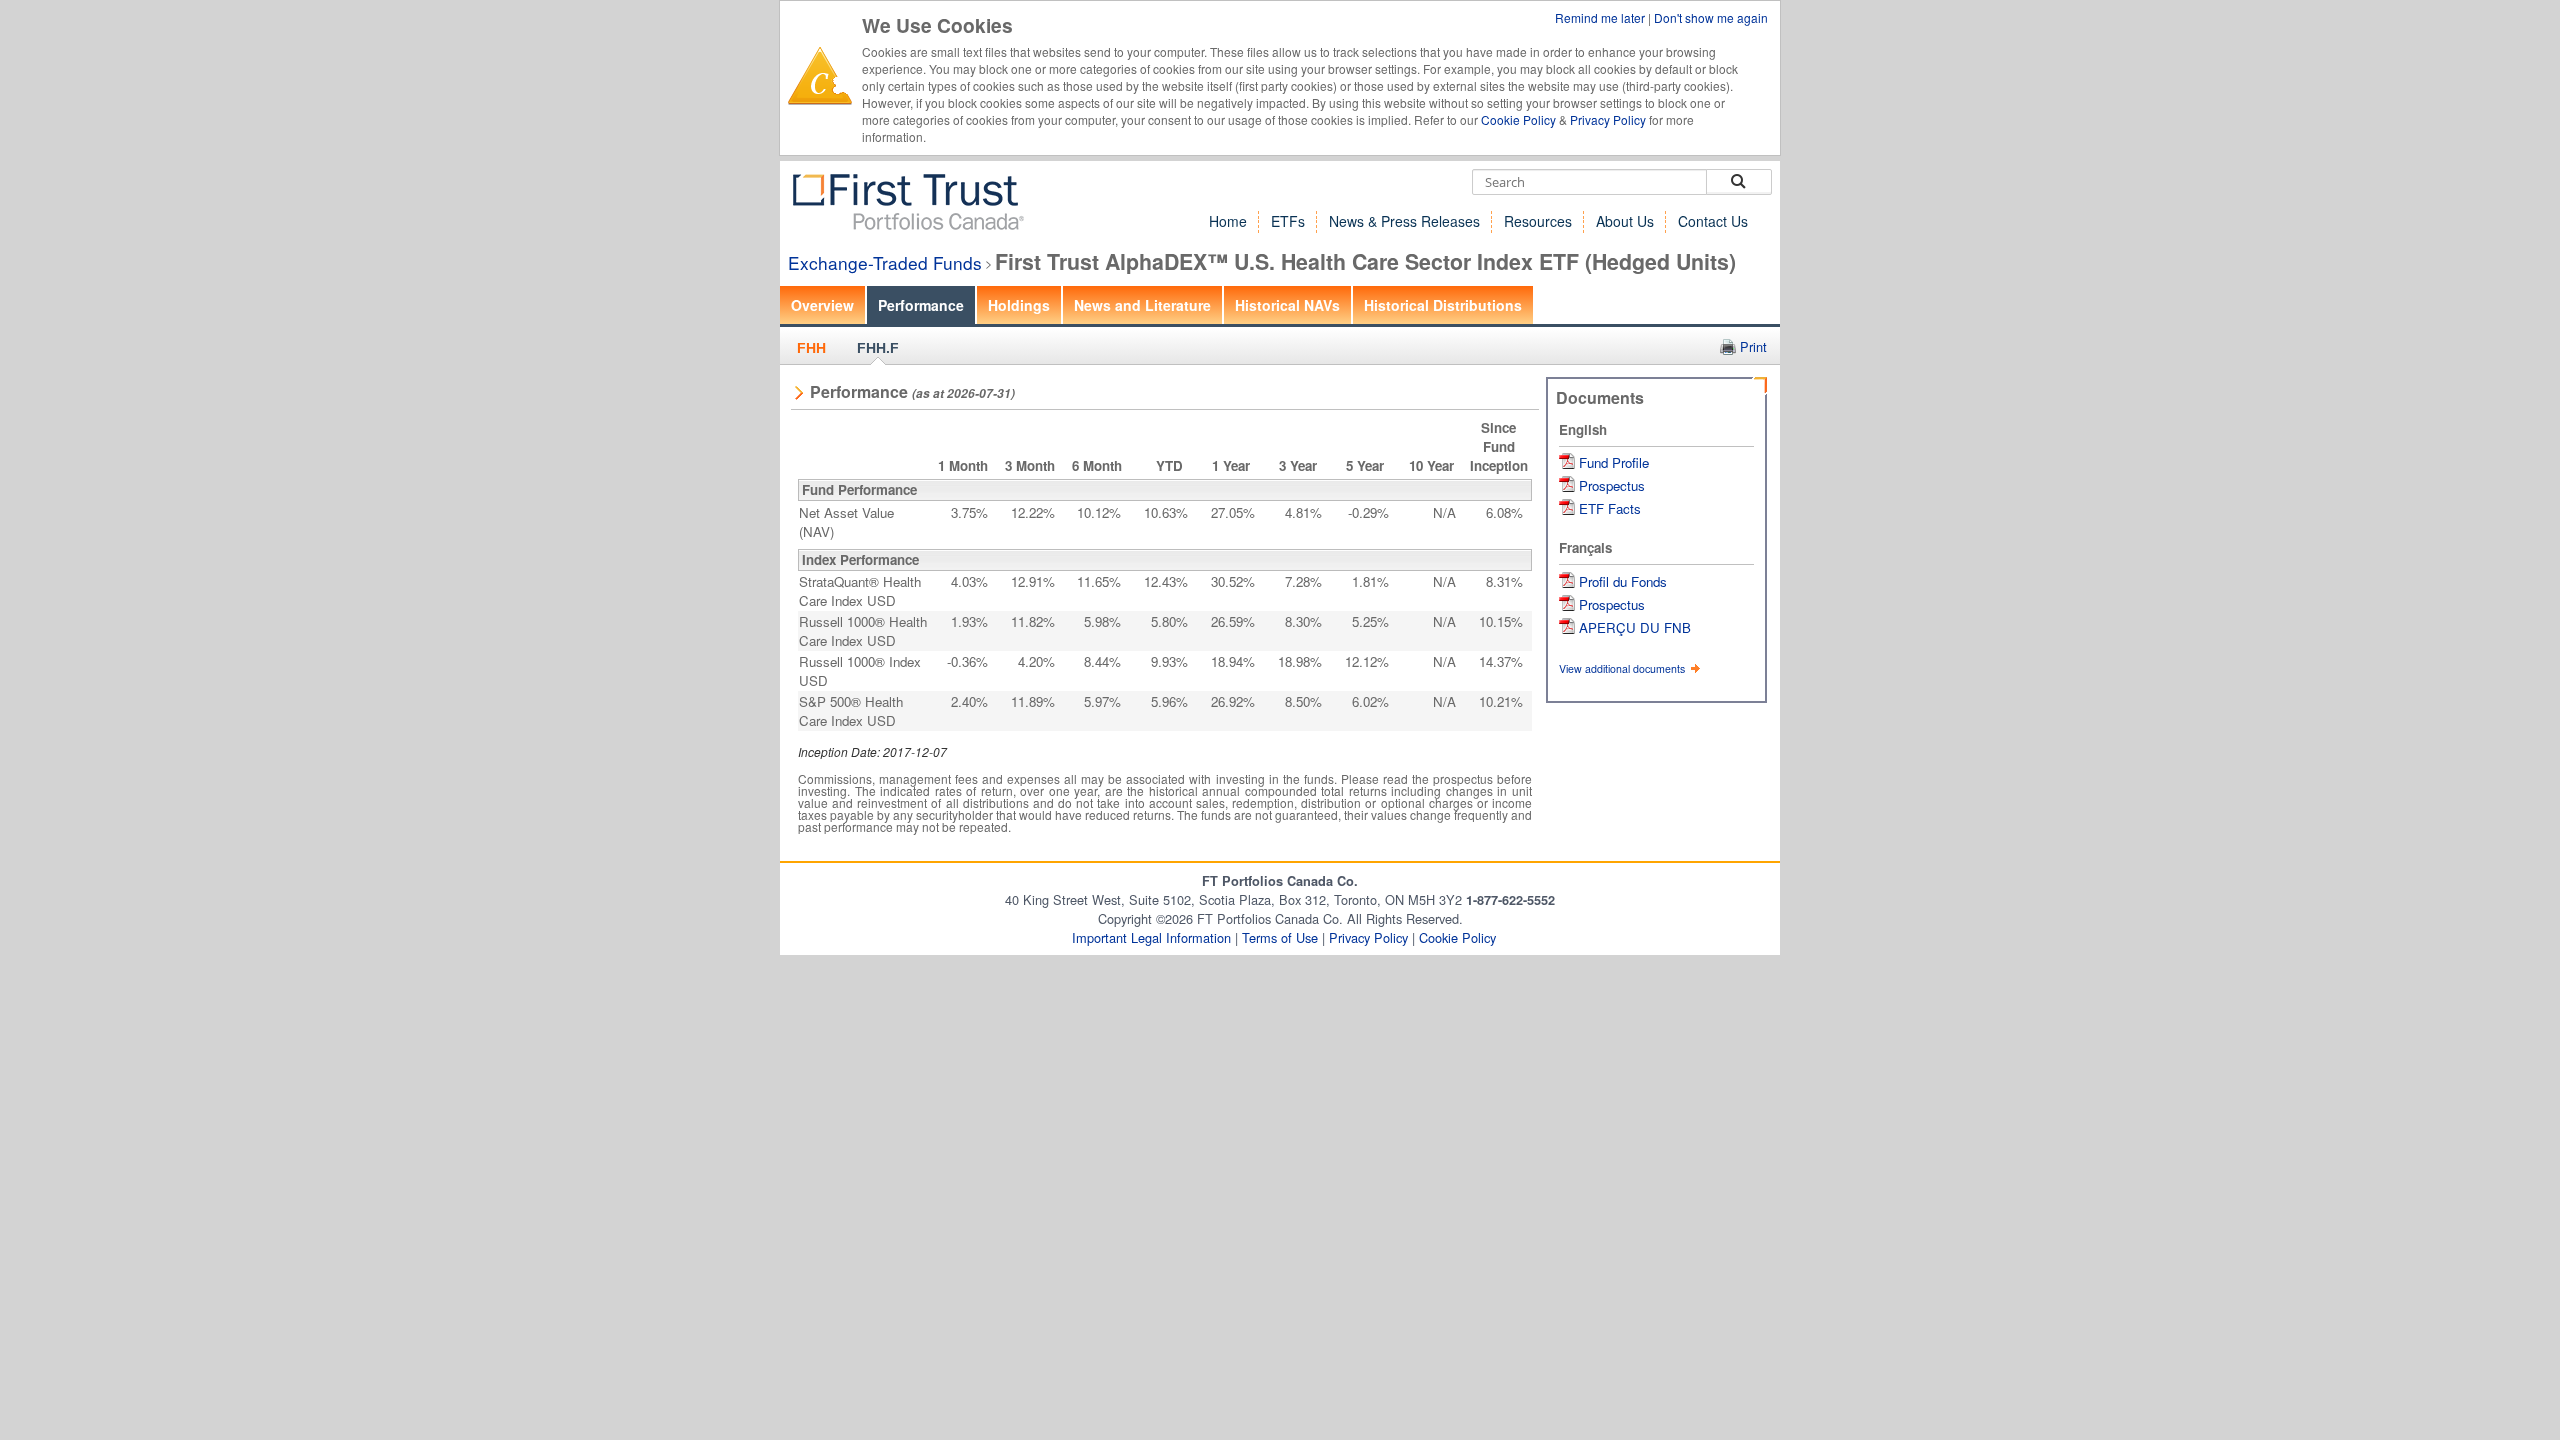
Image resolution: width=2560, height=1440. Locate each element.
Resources (1538, 221)
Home (1228, 221)
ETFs (1288, 221)
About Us (1625, 221)
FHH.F (878, 348)
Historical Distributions (1443, 305)
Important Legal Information (1151, 937)
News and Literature (1142, 305)
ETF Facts (1610, 508)
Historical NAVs (1287, 305)
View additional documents (1623, 668)
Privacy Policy (1608, 119)
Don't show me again (1711, 17)
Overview (822, 305)
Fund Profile (1614, 462)
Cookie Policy (1518, 119)
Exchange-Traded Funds (885, 262)
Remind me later (1601, 17)
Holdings (1019, 305)
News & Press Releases (1404, 221)
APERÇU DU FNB (1635, 627)
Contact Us (1713, 221)
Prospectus (1612, 485)
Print (1753, 346)
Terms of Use (1280, 937)
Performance (921, 305)
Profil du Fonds (1623, 581)
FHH (811, 348)
